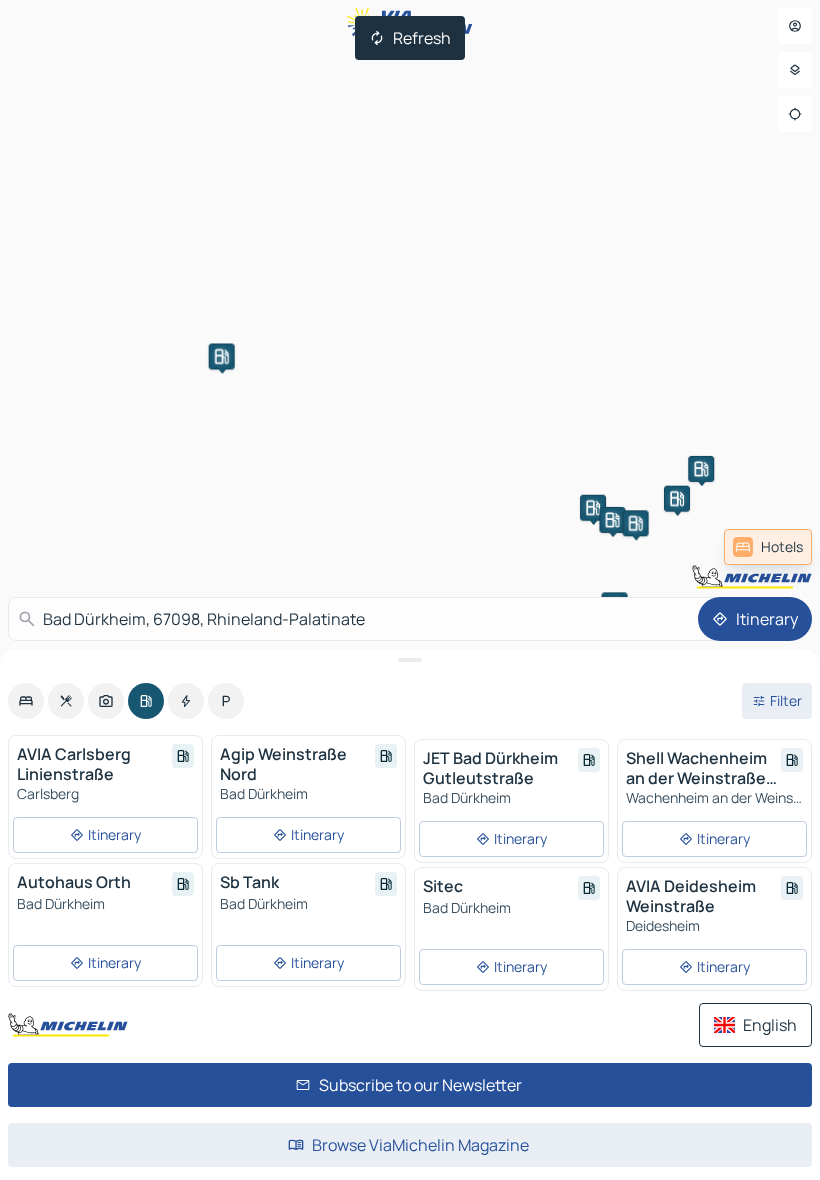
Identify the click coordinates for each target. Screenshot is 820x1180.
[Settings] (795, 70)
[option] (26, 701)
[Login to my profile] (795, 26)
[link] (768, 547)
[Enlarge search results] (410, 660)
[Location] (795, 114)
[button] (222, 356)
